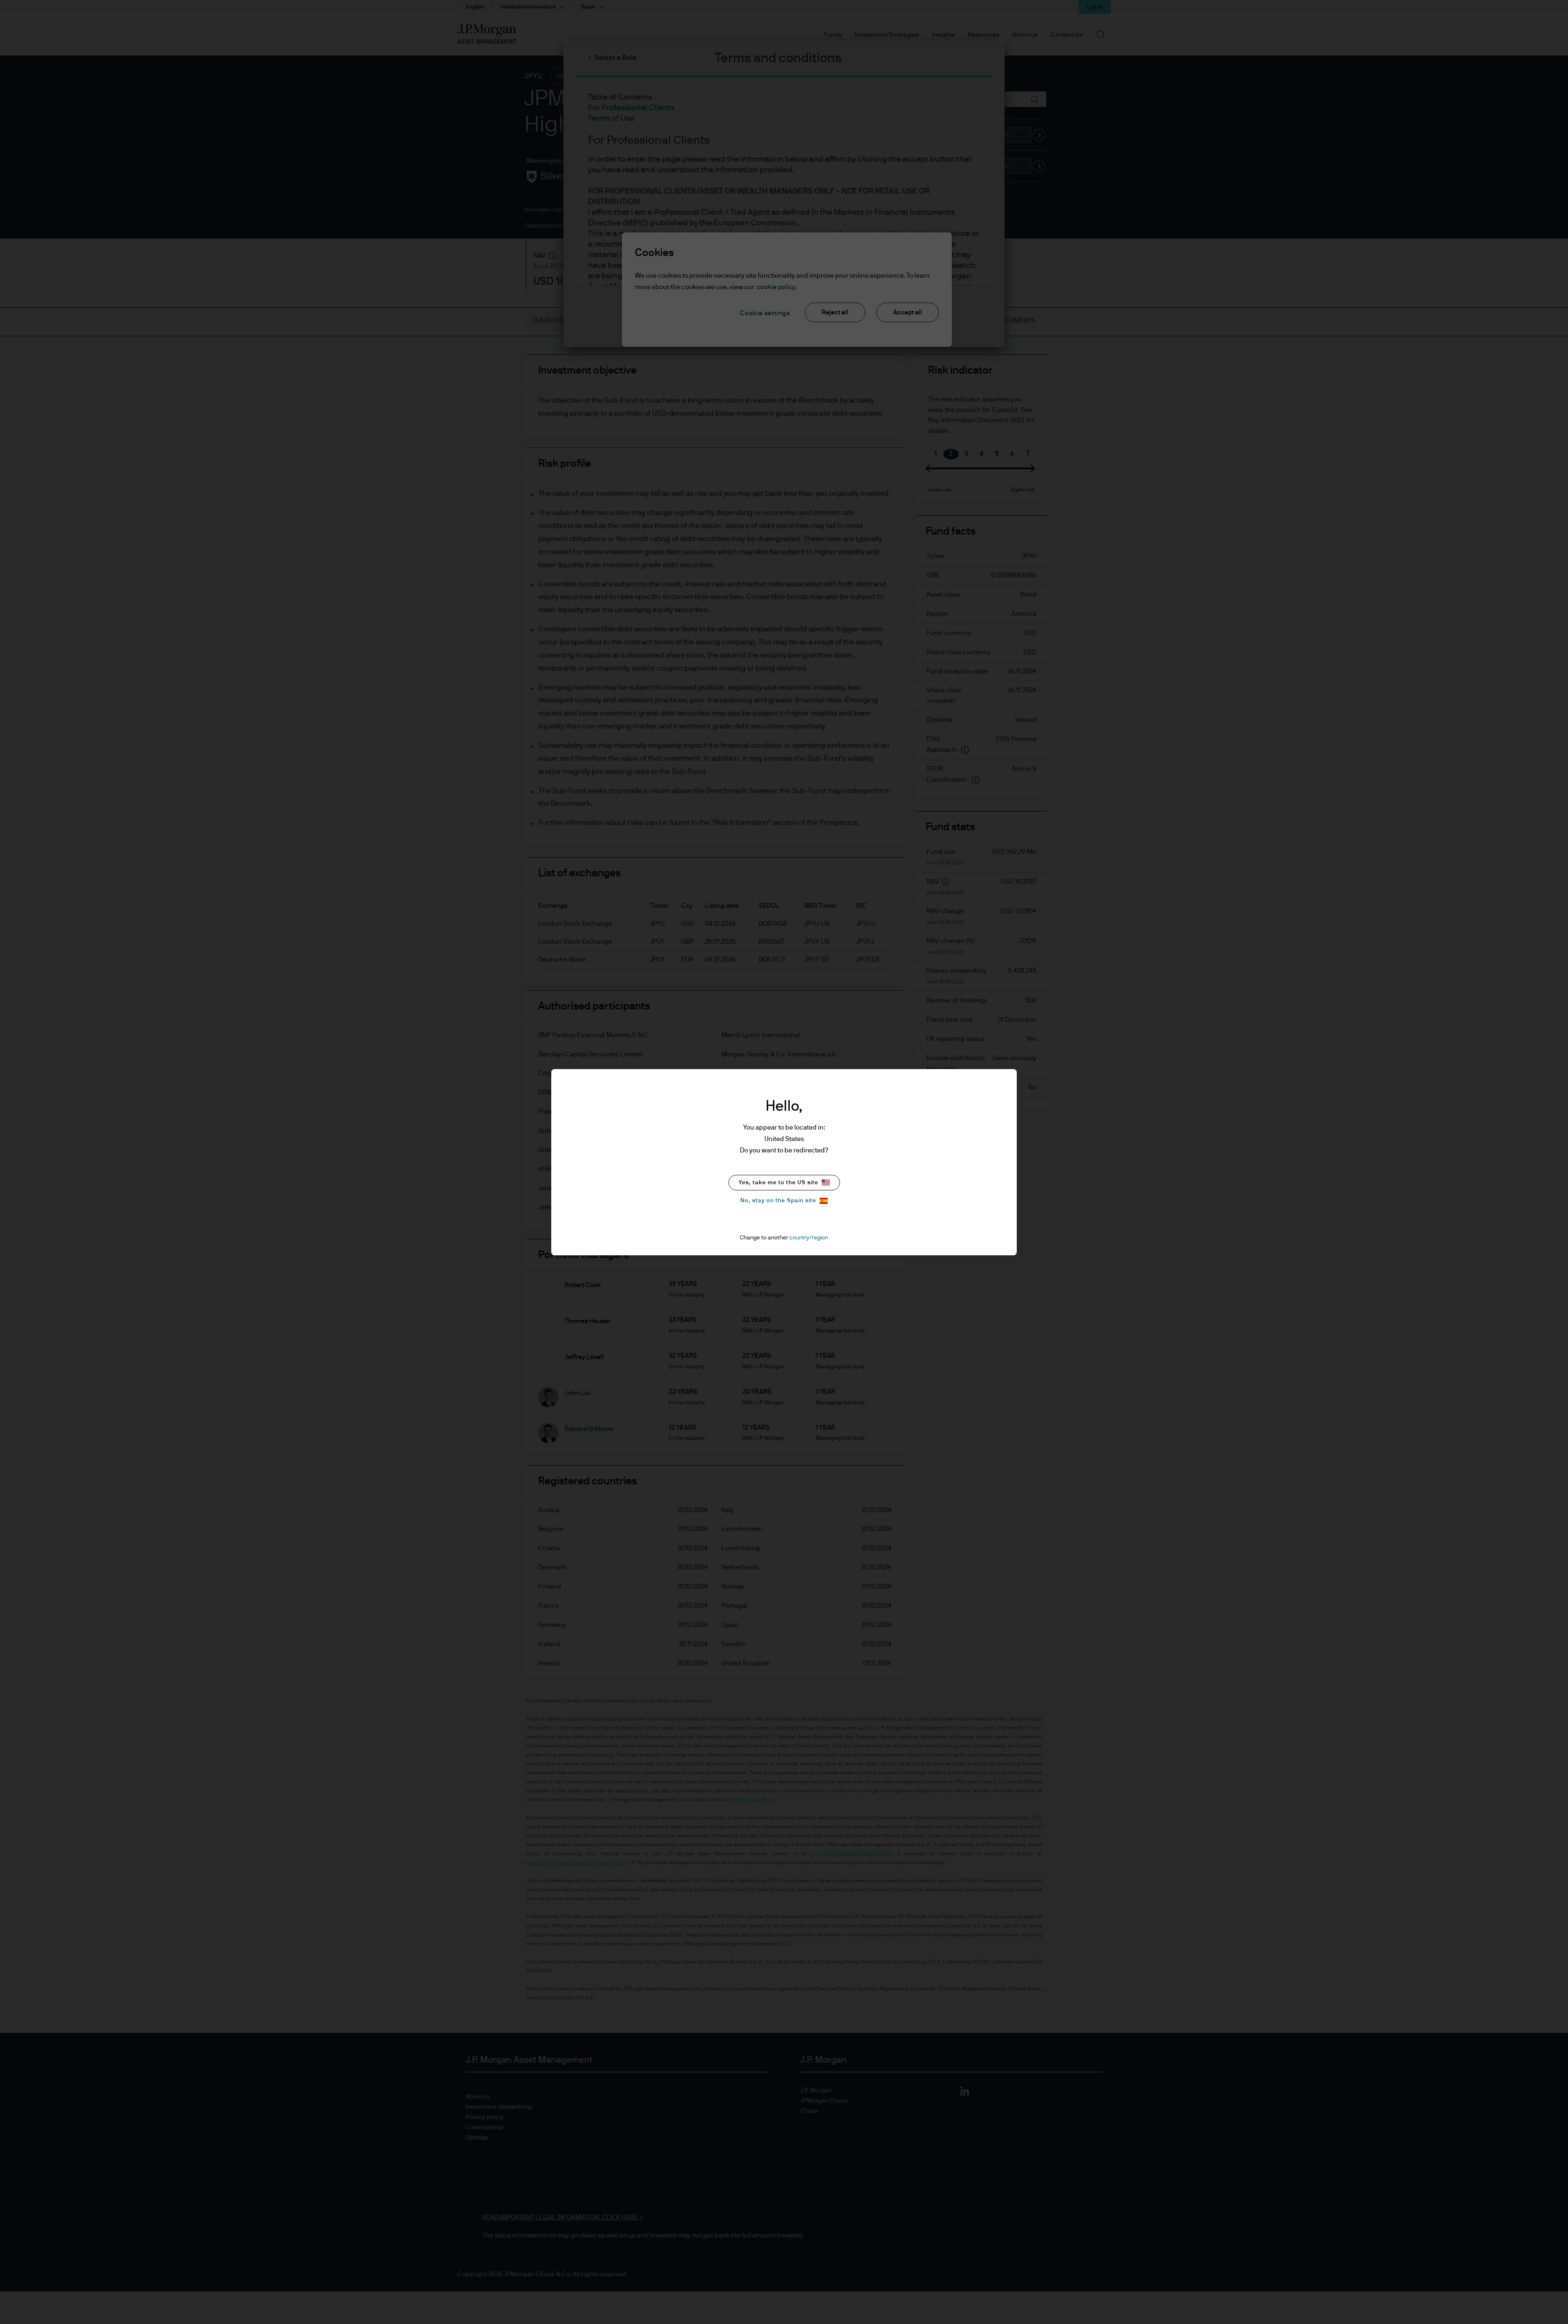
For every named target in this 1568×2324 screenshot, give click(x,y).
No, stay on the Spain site (778, 1201)
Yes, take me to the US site (778, 1183)
